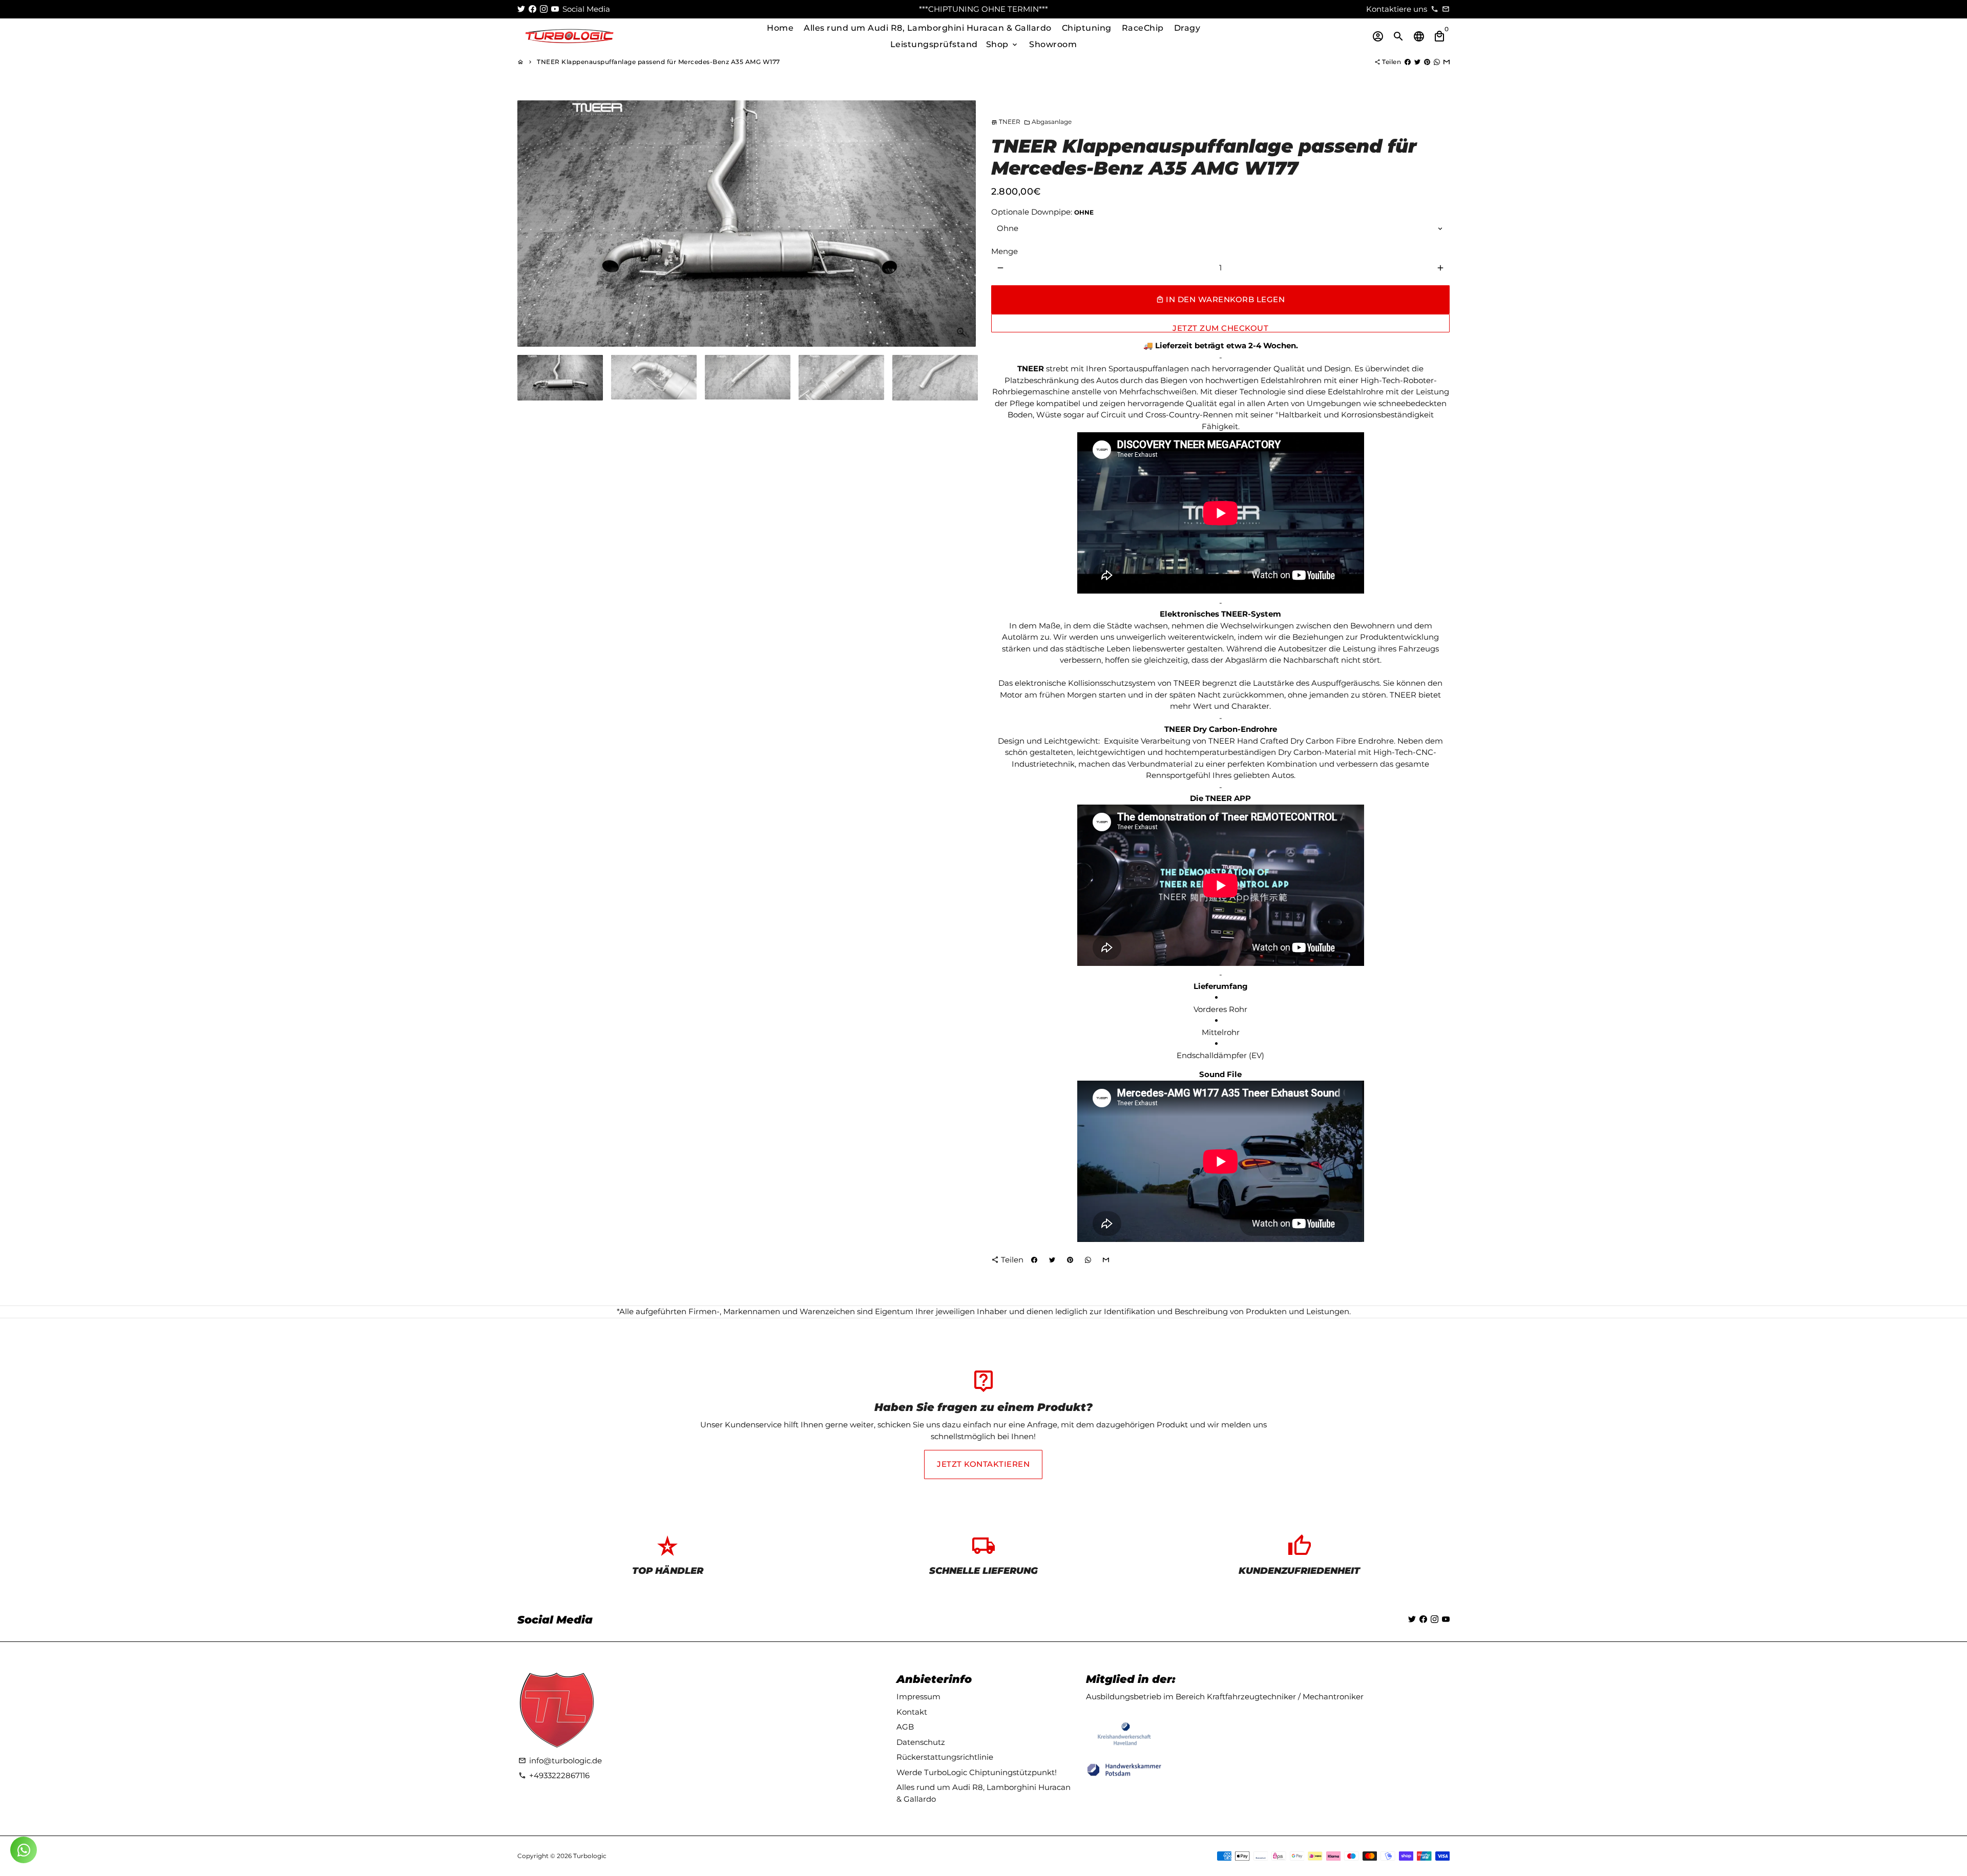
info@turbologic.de (560, 1761)
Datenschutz (921, 1742)
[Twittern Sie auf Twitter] (1417, 62)
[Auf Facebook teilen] (1408, 62)
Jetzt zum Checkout (1220, 328)
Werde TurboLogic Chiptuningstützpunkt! (977, 1772)
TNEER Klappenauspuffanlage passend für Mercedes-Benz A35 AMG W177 (658, 62)
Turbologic (590, 1856)
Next (962, 223)
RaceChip (1143, 28)
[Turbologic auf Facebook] (532, 9)
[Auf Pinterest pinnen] (1427, 62)
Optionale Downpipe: (1042, 212)
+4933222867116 (554, 1775)
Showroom (1053, 44)
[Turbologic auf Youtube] (555, 9)
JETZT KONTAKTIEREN (983, 1464)
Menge (1005, 251)
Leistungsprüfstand (934, 44)
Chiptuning (1087, 28)
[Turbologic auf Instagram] (544, 9)
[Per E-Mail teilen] (1447, 62)
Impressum (918, 1696)
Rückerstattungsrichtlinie (945, 1757)
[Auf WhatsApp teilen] (1437, 62)
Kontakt (912, 1712)
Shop (1003, 44)
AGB (905, 1727)
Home (780, 28)
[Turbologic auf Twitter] (521, 9)
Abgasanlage (1048, 122)
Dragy (1187, 28)
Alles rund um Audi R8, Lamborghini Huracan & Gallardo (928, 28)
